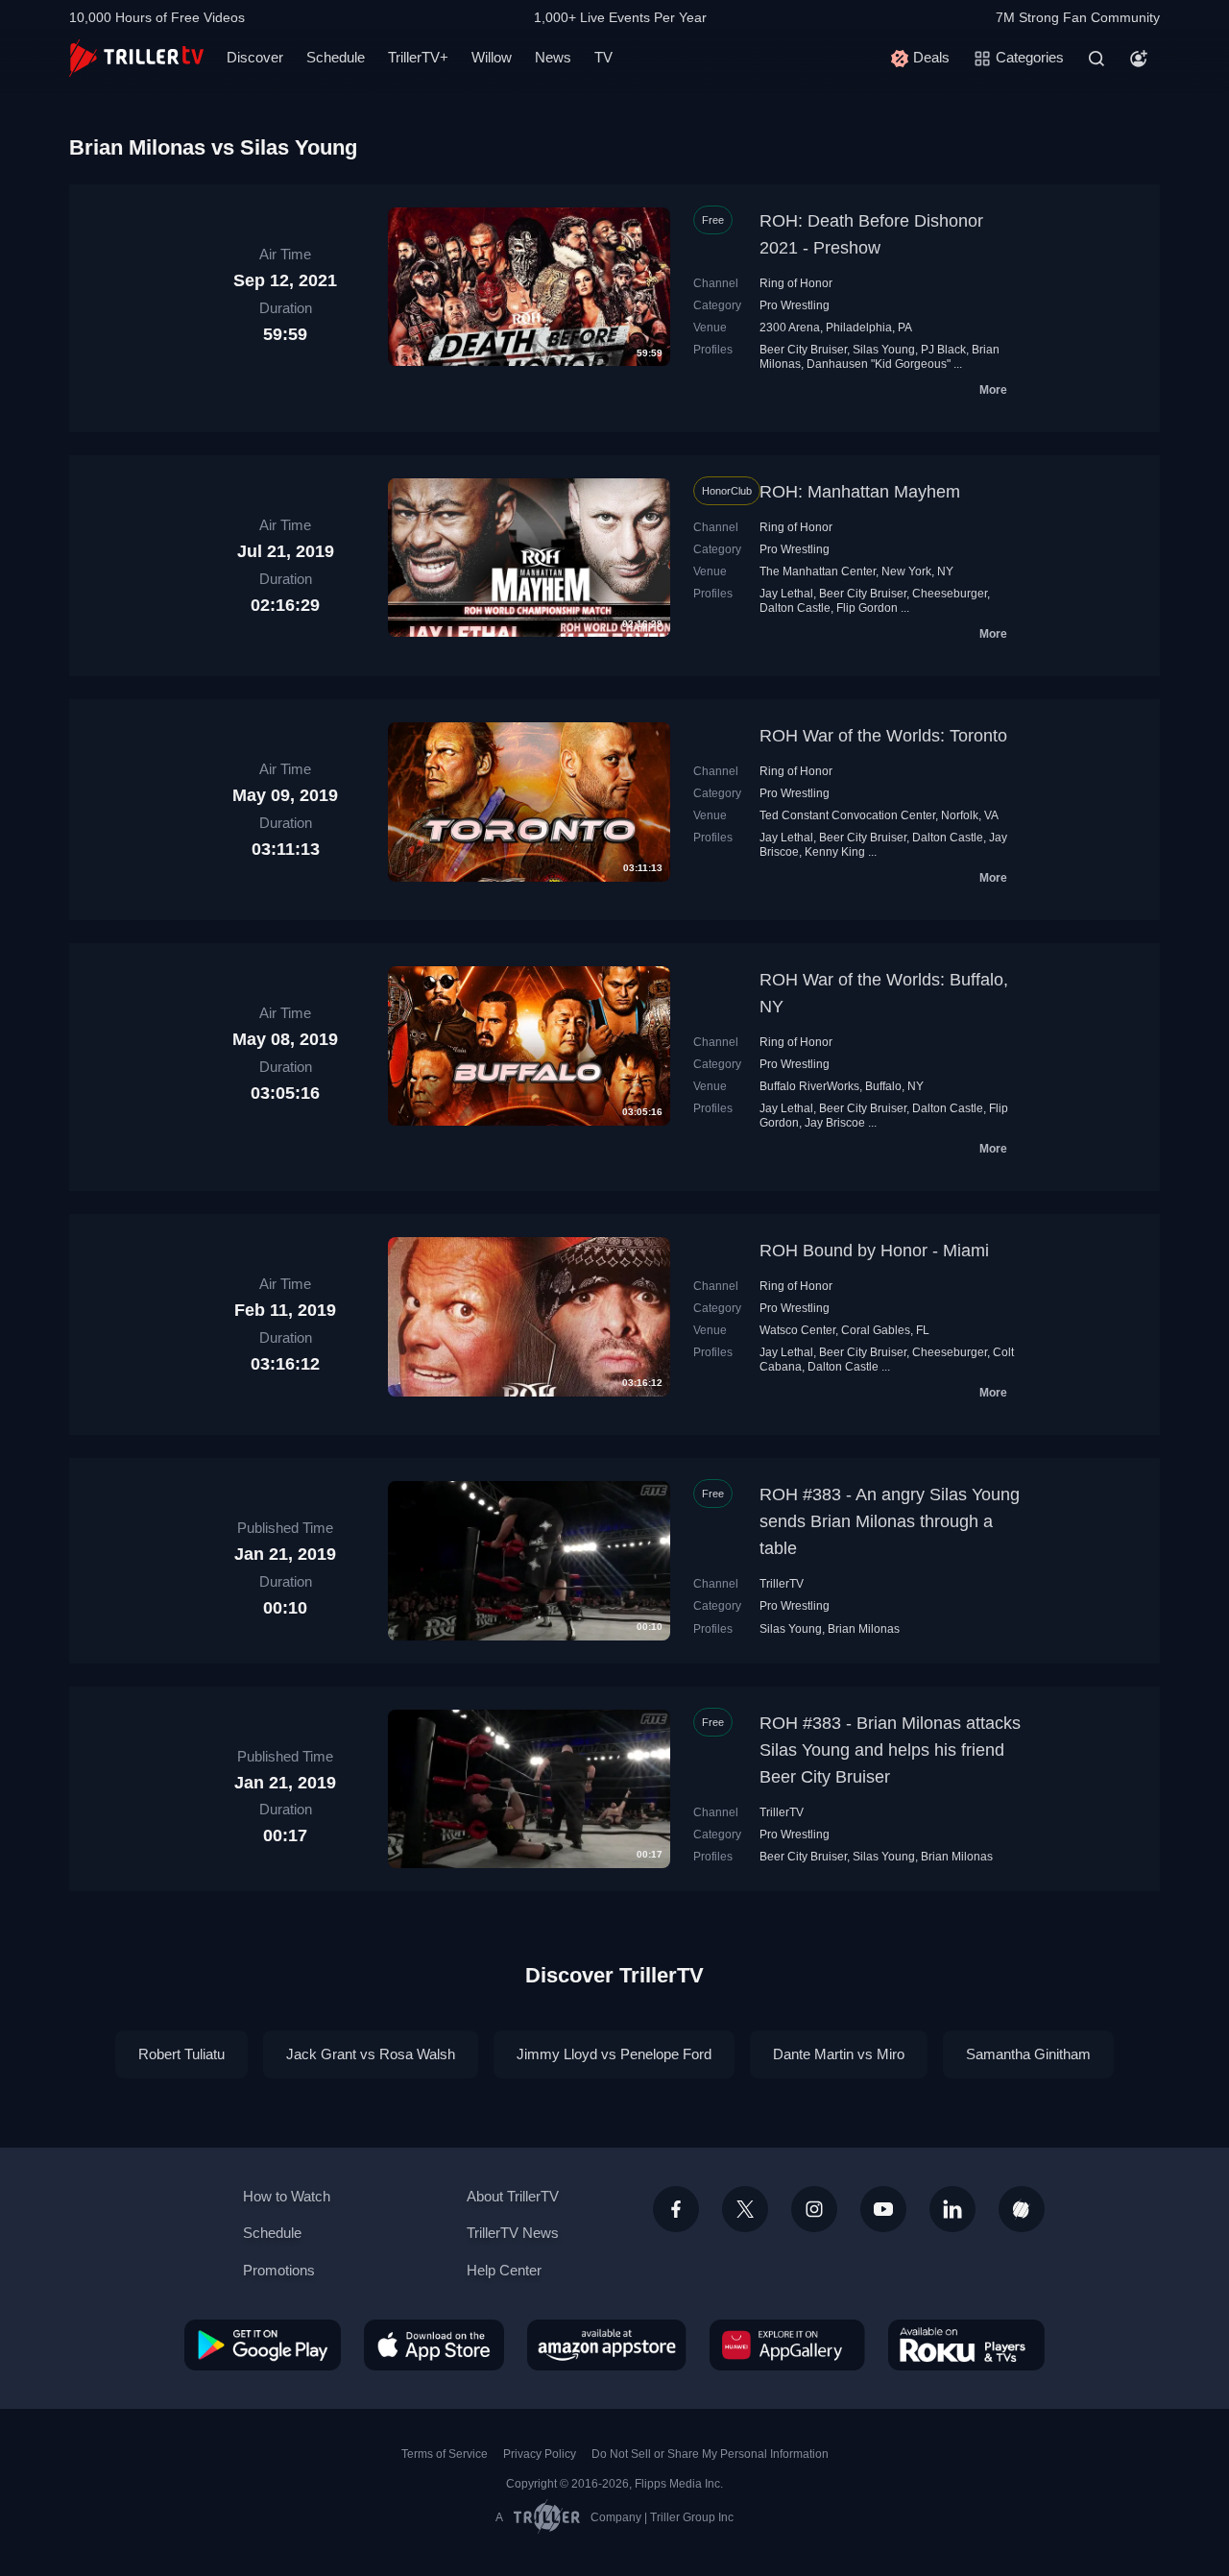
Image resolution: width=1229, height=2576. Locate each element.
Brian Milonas (864, 1629)
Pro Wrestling (795, 305)
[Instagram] (814, 2209)
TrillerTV (782, 1584)
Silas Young (884, 350)
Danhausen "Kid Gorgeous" (879, 364)
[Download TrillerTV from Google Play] (263, 2345)
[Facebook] (676, 2209)
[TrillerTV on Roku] (966, 2345)
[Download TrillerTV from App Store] (434, 2345)
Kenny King (835, 852)
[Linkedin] (952, 2209)
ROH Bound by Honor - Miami (874, 1251)
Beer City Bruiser (803, 350)
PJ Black (943, 350)
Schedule (336, 57)
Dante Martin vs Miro (839, 2054)
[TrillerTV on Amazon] (607, 2345)
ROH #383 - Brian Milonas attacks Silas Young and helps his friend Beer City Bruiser (890, 1750)
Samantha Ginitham (1028, 2054)
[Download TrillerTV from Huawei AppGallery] (787, 2345)
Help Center (504, 2270)
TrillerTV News (513, 2233)
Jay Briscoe (835, 1123)
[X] (745, 2209)
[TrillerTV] (136, 58)
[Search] (1096, 59)
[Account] (1139, 59)
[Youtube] (883, 2209)
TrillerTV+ (418, 57)
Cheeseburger (950, 594)
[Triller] (1022, 2209)
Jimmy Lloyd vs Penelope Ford (614, 2054)
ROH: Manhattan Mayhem (860, 492)
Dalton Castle (795, 608)
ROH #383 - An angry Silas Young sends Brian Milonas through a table (890, 1521)
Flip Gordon (867, 608)
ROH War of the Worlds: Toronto (883, 736)
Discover (255, 57)
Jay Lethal (786, 594)
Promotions (279, 2270)
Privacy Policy (540, 2454)
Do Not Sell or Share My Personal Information (710, 2454)
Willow (492, 57)
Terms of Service (445, 2454)
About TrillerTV (513, 2196)
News (553, 57)
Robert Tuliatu (181, 2054)
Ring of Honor (796, 283)
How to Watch (287, 2196)
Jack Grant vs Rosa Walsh (371, 2054)
